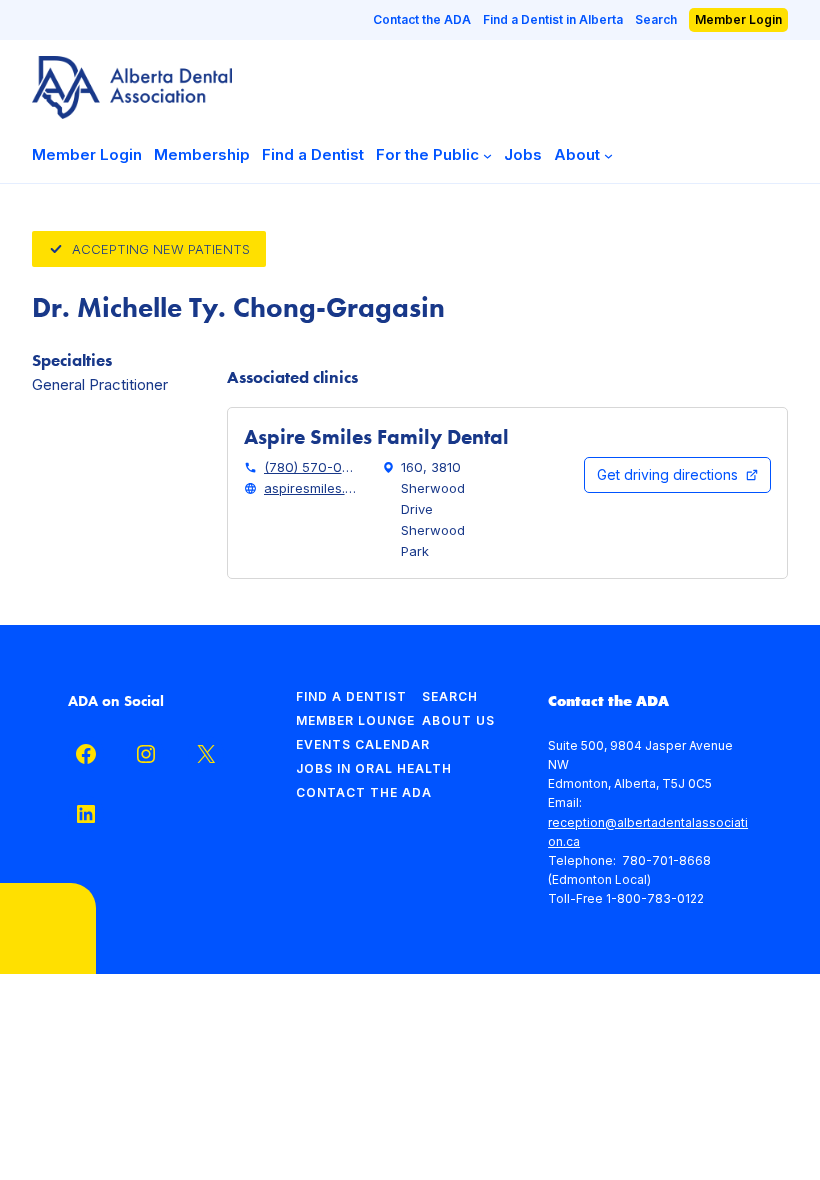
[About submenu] (608, 154)
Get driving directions (667, 474)
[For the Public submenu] (487, 154)
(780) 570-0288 (311, 467)
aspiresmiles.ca (311, 488)
